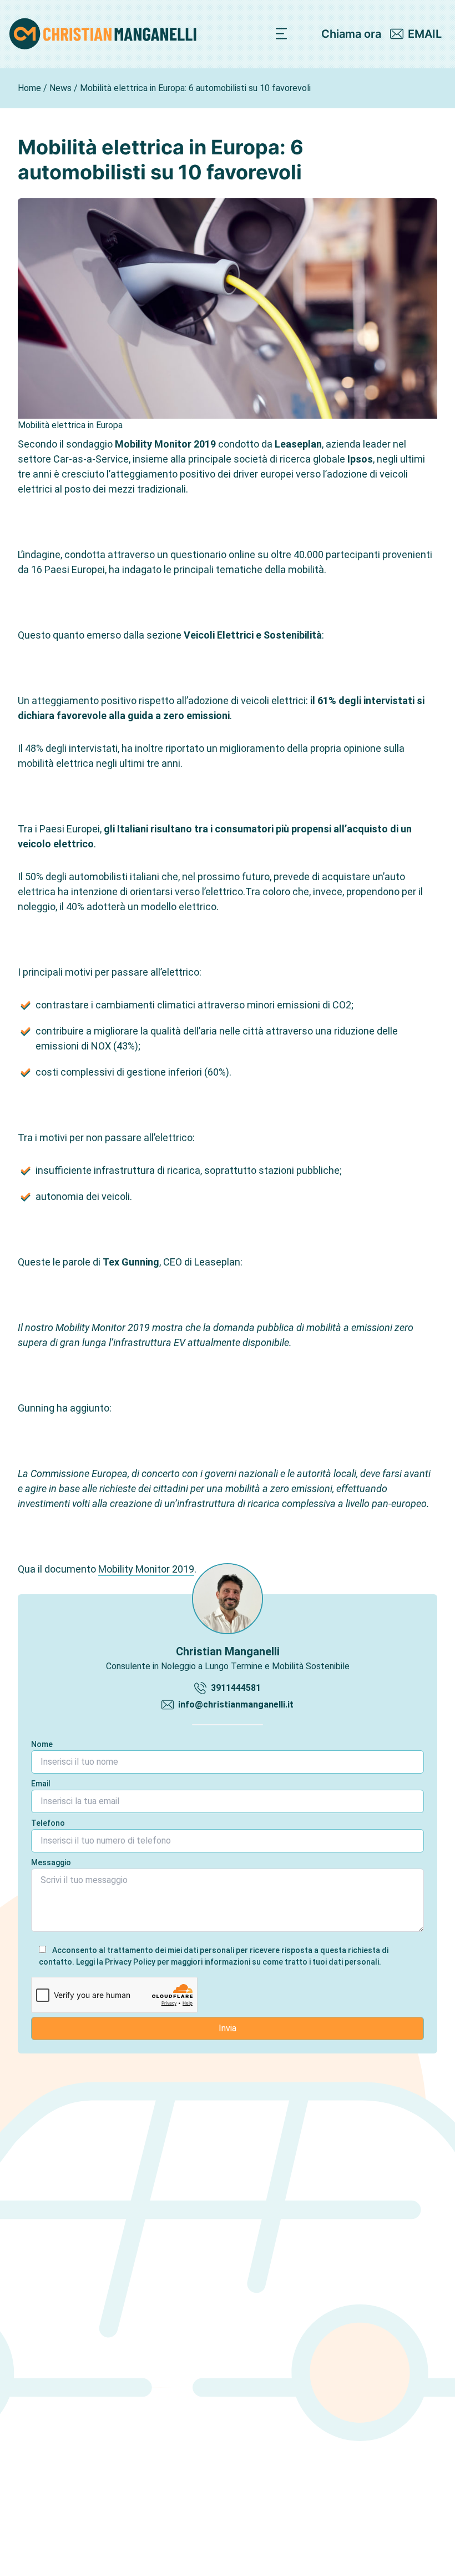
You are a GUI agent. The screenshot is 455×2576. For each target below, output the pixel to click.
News (60, 88)
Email (41, 1784)
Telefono (48, 1823)
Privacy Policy (130, 1962)
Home (29, 88)
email (425, 34)
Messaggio (51, 1862)
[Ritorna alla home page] (103, 34)
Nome (42, 1744)
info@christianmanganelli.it (236, 1704)
